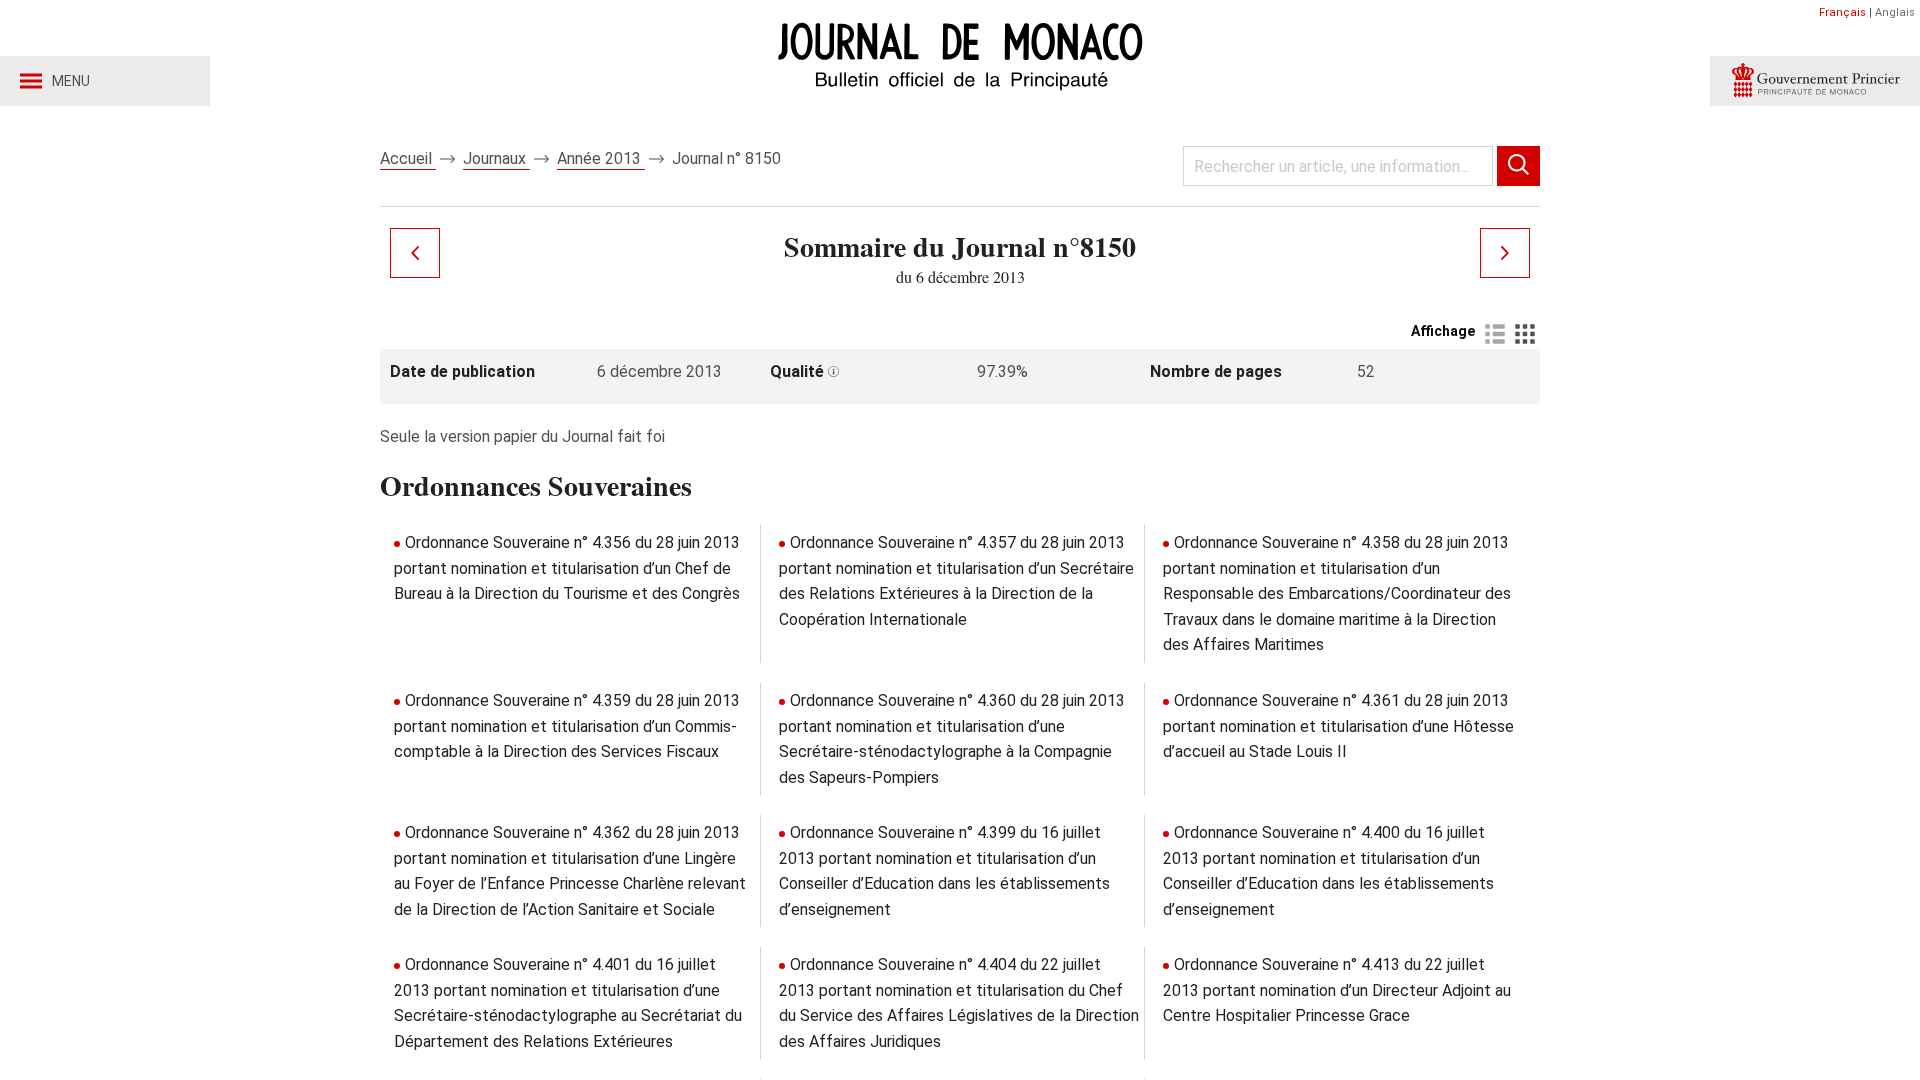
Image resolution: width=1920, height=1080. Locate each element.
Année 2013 (601, 158)
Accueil (408, 158)
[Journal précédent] (415, 253)
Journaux (496, 158)
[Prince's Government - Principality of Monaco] (1815, 81)
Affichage (1443, 331)
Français (1842, 12)
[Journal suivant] (1505, 253)
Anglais (1895, 12)
